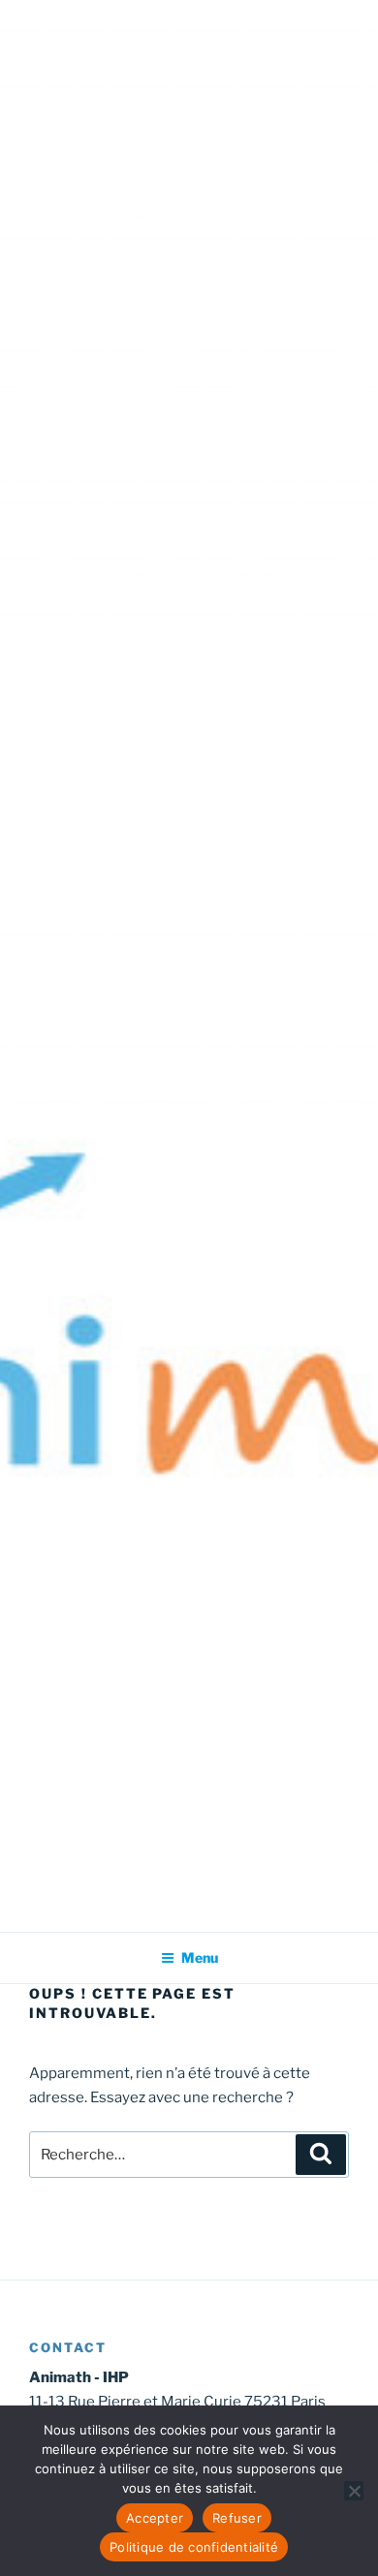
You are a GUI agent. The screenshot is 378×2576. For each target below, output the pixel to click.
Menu (200, 1957)
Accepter (155, 2518)
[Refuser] (354, 2491)
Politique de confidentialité (194, 2547)
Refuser (237, 2518)
